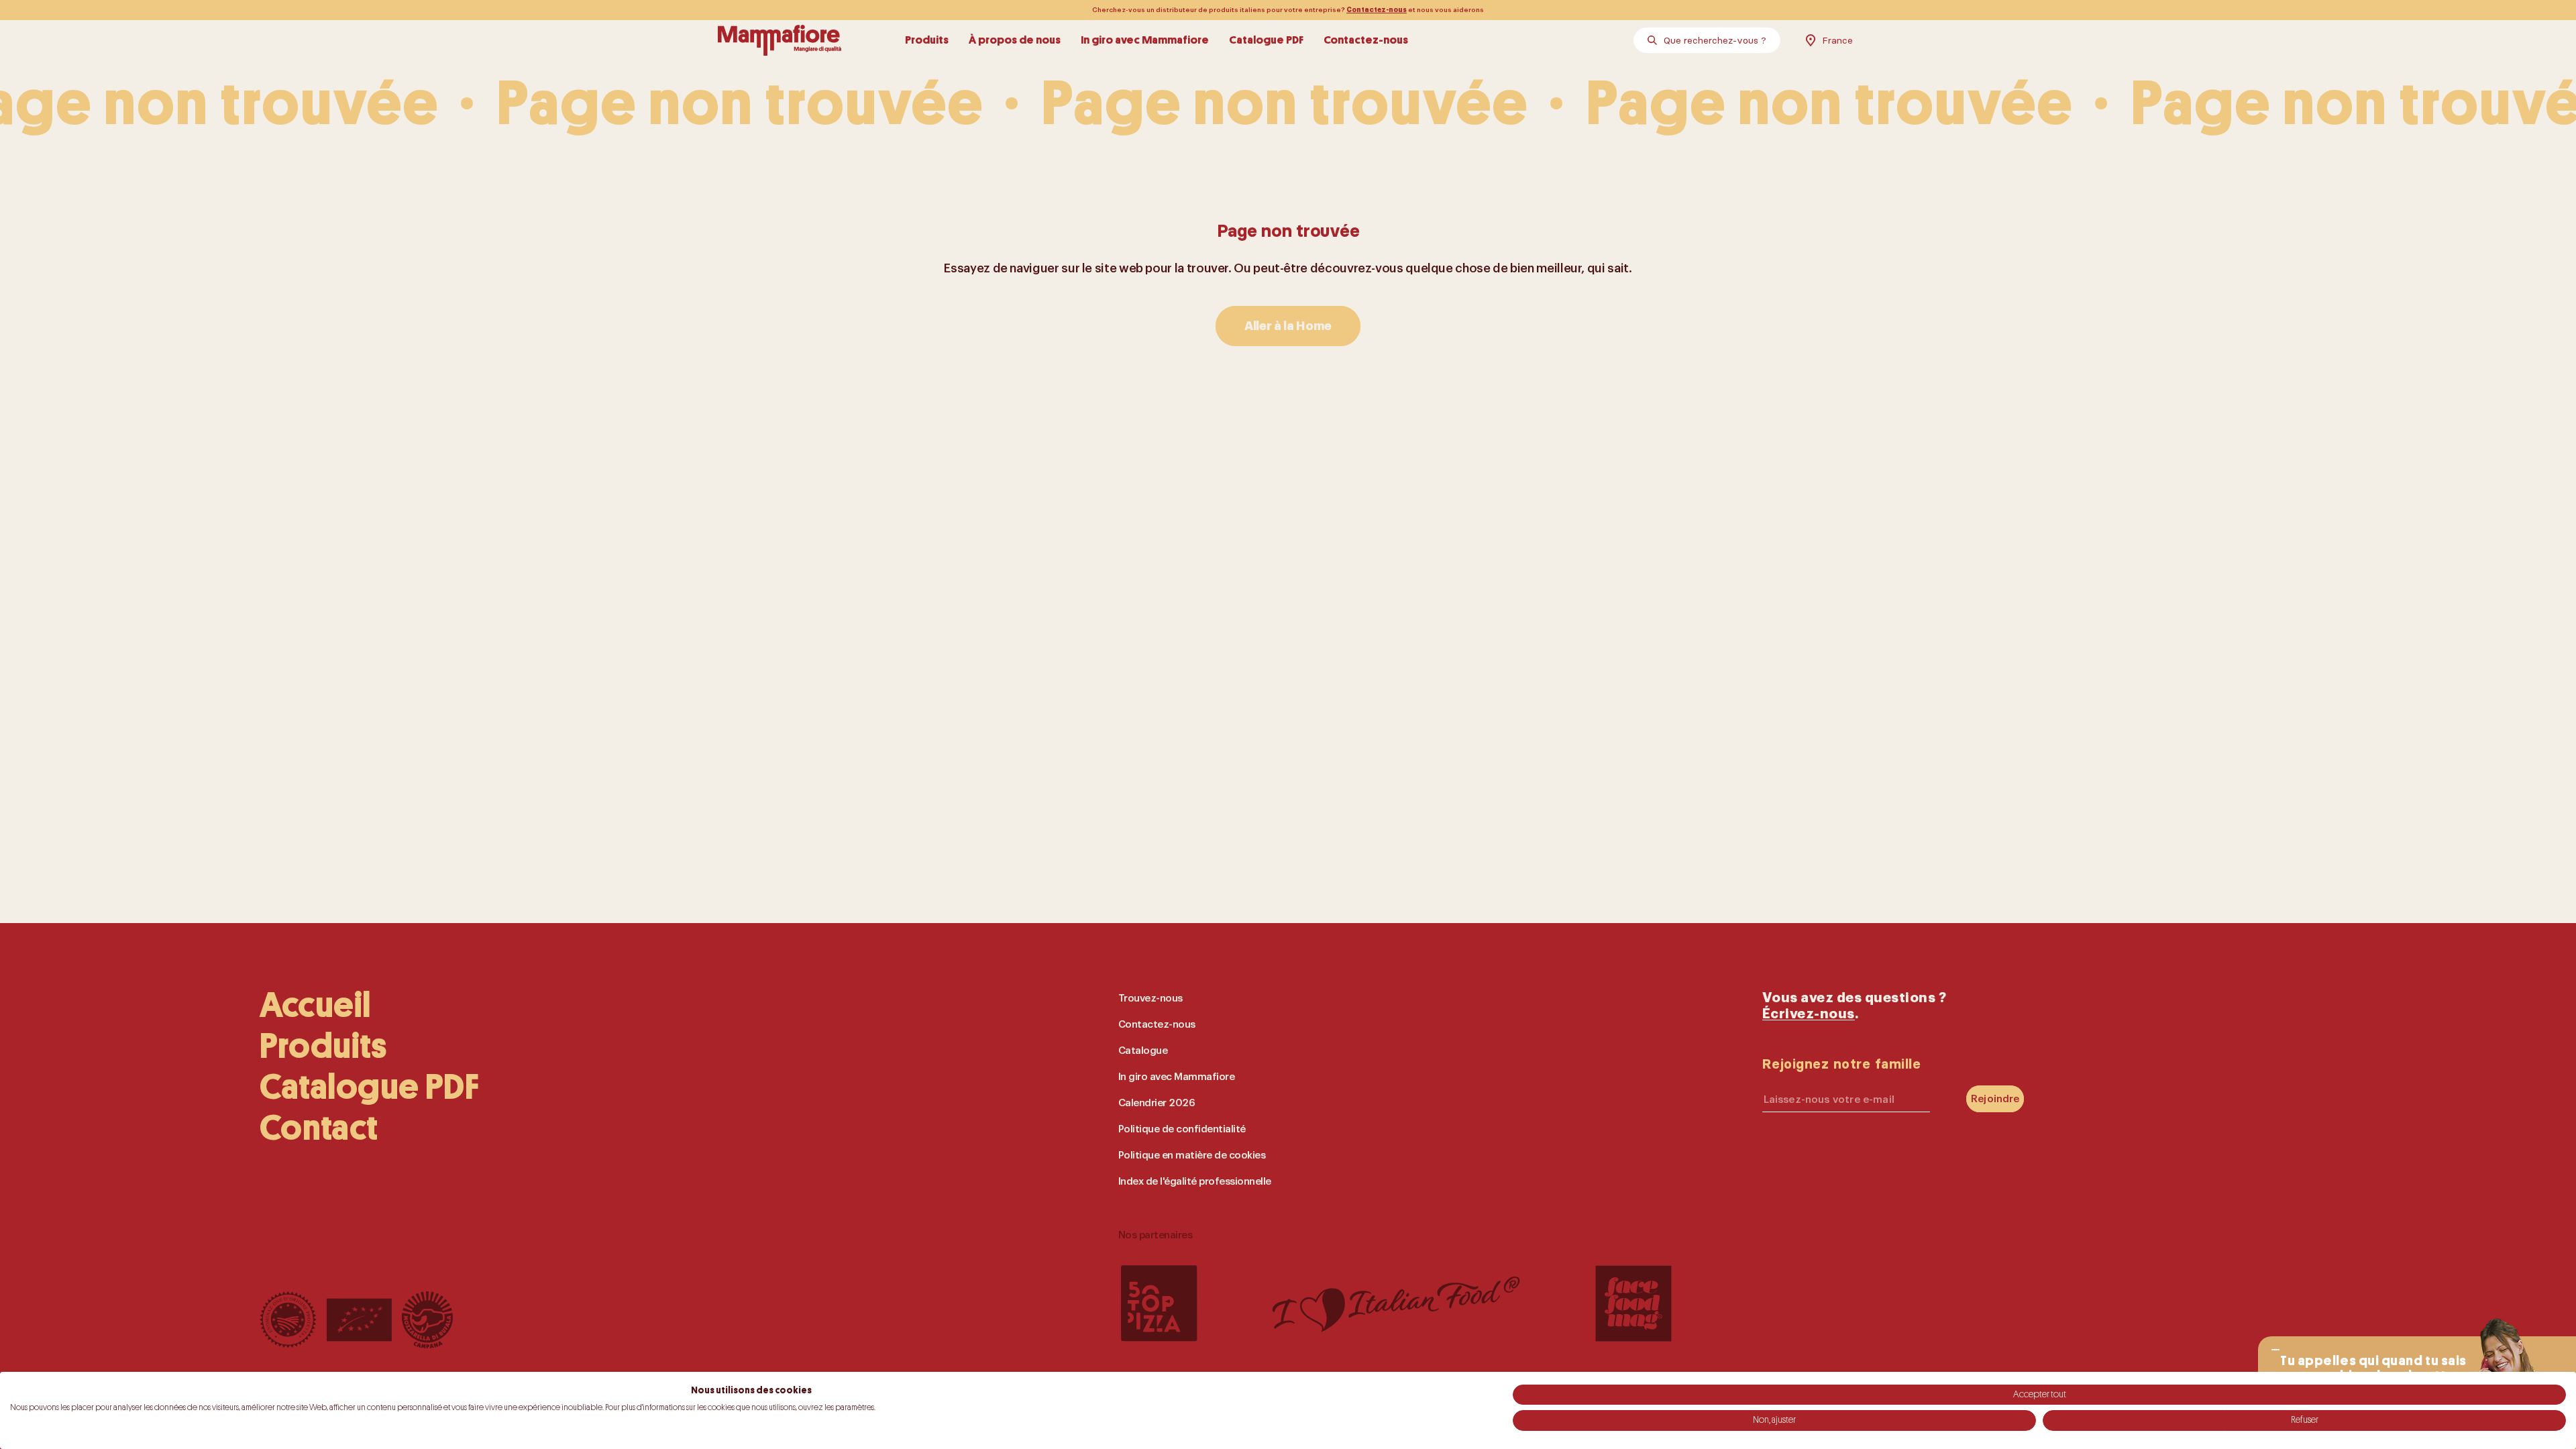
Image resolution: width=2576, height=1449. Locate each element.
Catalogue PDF (1266, 40)
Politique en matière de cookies (1192, 1156)
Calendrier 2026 (1157, 1103)
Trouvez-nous (1150, 999)
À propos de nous (1015, 40)
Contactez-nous (1377, 10)
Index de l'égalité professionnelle (1195, 1182)
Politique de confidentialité (1182, 1129)
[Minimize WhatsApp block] (2275, 1350)
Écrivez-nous (1809, 1014)
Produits (927, 40)
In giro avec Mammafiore (1145, 40)
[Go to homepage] (780, 40)
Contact (319, 1128)
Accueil (315, 1005)
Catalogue (1143, 1051)
